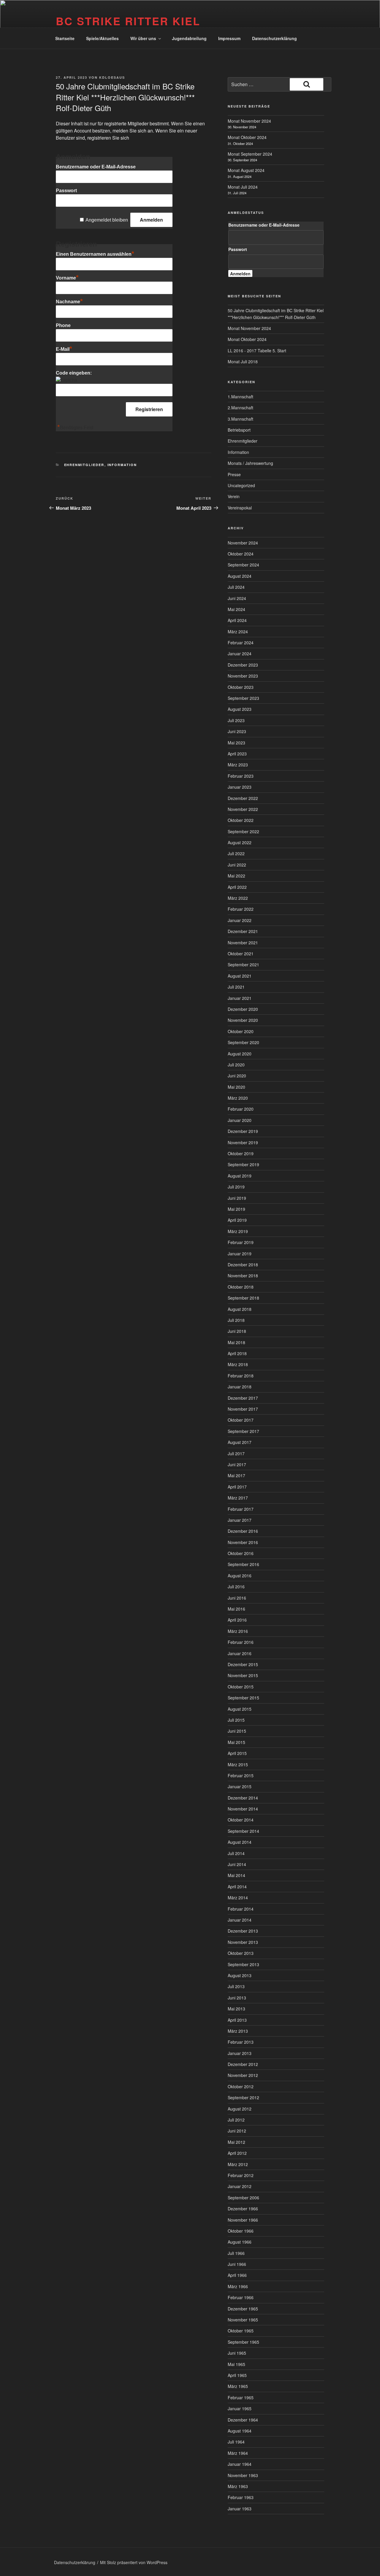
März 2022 (238, 898)
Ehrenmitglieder (84, 465)
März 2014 (238, 1898)
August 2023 (240, 709)
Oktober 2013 (241, 1953)
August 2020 (240, 1054)
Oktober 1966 (241, 2231)
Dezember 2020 (243, 1009)
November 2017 (243, 1409)
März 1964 (238, 2453)
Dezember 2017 (243, 1398)
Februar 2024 (241, 643)
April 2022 (237, 887)
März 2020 (238, 1098)
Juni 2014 (237, 1864)
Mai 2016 (236, 1609)
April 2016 (237, 1620)
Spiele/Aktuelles (102, 38)
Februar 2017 (241, 1509)
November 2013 (243, 1942)
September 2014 (243, 1831)
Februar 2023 (241, 776)
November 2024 (243, 543)
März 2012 (238, 2164)
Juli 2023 (236, 720)
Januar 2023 (240, 787)
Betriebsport (239, 430)
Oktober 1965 (241, 2331)
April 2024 (237, 620)
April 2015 (237, 1753)
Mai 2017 (236, 1475)
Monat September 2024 (250, 154)
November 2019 (243, 1142)
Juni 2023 (237, 731)
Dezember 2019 (243, 1131)
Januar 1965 (240, 2408)
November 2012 (243, 2075)
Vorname (67, 278)
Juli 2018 (236, 1320)
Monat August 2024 (246, 170)
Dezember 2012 (243, 2064)
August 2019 (240, 1176)
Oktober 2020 (241, 1031)
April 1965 (237, 2375)
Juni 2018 (237, 1331)
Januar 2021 (240, 998)
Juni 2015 (237, 1731)
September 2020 (243, 1042)
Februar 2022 (241, 909)
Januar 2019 (240, 1254)
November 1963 (243, 2475)
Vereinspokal (240, 508)
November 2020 (243, 1020)
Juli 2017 (236, 1453)
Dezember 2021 (243, 931)
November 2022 (243, 809)
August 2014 (240, 1842)
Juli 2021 (236, 987)
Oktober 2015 (241, 1687)
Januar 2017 (240, 1520)
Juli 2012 (236, 2120)
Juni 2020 (237, 1076)
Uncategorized (241, 485)
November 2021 (243, 943)
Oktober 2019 (241, 1153)
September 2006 (243, 2198)
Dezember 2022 (243, 798)
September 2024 (243, 565)
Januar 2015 (240, 1786)
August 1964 (240, 2431)
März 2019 (238, 1231)
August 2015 (240, 1709)
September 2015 (243, 1698)
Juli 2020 (236, 1065)
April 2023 (237, 754)
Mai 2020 (236, 1087)
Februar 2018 (241, 1376)
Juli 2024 (236, 587)
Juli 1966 (236, 2253)
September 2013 (243, 1964)
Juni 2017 (237, 1464)
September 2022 (243, 831)
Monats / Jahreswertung (250, 463)
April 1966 (237, 2275)
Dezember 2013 (243, 1931)
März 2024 (238, 632)
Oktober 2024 (241, 554)
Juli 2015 (236, 1720)
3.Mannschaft (240, 419)
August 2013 (240, 1975)
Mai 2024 (236, 609)
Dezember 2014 (243, 1798)
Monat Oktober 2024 (247, 137)
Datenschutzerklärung (274, 38)
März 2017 (238, 1498)
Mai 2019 (236, 1209)
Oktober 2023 (241, 687)
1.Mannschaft (240, 397)
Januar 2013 (240, 2053)
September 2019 (243, 1164)
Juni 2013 (237, 1998)
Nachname (69, 302)
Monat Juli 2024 (243, 187)
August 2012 (240, 2109)
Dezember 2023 (243, 665)
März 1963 (238, 2486)
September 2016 (243, 1564)
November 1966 (243, 2220)
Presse (234, 474)
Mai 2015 (236, 1742)
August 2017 (240, 1442)
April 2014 (237, 1887)
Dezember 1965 (243, 2309)
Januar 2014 (240, 1920)
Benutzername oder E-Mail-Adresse (96, 167)
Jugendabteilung (189, 38)
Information (122, 465)
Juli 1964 (236, 2442)
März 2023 (238, 765)
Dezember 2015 (243, 1664)
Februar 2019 (241, 1242)
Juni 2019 (237, 1198)
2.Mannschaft (240, 408)
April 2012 (237, 2153)
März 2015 (238, 1764)
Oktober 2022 (241, 820)
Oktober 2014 (241, 1820)
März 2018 (238, 1364)
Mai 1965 (236, 2364)
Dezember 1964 (243, 2420)
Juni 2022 (237, 865)
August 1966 (240, 2242)
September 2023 (243, 698)
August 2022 (240, 842)
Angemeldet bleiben (107, 220)
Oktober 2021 (241, 954)
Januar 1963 (240, 2509)
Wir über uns (143, 38)
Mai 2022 (236, 876)
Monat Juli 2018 (243, 362)
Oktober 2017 (241, 1420)
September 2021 (243, 965)
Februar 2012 (241, 2175)
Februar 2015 (241, 1775)
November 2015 (243, 1675)
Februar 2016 (241, 1642)
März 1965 (238, 2386)
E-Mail (64, 349)
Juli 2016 (236, 1587)
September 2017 (243, 1431)
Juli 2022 (236, 853)
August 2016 (240, 1576)
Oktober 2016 (241, 1553)
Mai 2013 (236, 2009)
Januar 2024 (240, 654)
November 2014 (243, 1809)
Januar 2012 (240, 2186)
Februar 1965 (241, 2397)
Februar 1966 (241, 2297)
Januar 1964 (240, 2464)
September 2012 (243, 2097)
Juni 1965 (237, 2353)
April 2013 (237, 2020)
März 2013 (238, 2031)
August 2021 (240, 976)
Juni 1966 (237, 2264)
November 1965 (243, 2320)
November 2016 (243, 1542)
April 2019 (237, 1220)
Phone (63, 325)
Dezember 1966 (243, 2209)
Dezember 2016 (243, 1531)
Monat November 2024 (249, 121)
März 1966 (238, 2286)
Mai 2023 (236, 743)
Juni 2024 (237, 598)
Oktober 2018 (241, 1287)
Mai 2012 (236, 2142)
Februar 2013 (241, 2042)
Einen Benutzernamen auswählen (95, 254)
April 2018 (237, 1353)
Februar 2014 (241, 1909)
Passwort (66, 191)
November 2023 (243, 676)
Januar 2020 (240, 1120)
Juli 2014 (236, 1853)
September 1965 (243, 2342)
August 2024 (240, 576)
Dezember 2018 (243, 1265)
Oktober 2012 (241, 2086)
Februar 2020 (241, 1109)
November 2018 (243, 1276)
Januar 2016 (240, 1653)
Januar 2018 (240, 1387)
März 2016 (238, 1631)
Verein (234, 496)
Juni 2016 (237, 1598)
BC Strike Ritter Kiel (128, 21)
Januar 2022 (240, 920)
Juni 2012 (237, 2131)
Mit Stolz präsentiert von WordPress (134, 2562)
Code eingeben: (74, 373)
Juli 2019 (236, 1187)
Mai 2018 (236, 1342)
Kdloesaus (112, 77)
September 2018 (243, 1298)
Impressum (229, 38)
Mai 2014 (236, 1875)
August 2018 (240, 1309)
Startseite (65, 38)
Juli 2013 (236, 1986)
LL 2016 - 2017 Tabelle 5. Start (257, 351)
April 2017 (237, 1487)
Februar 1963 (241, 2497)
